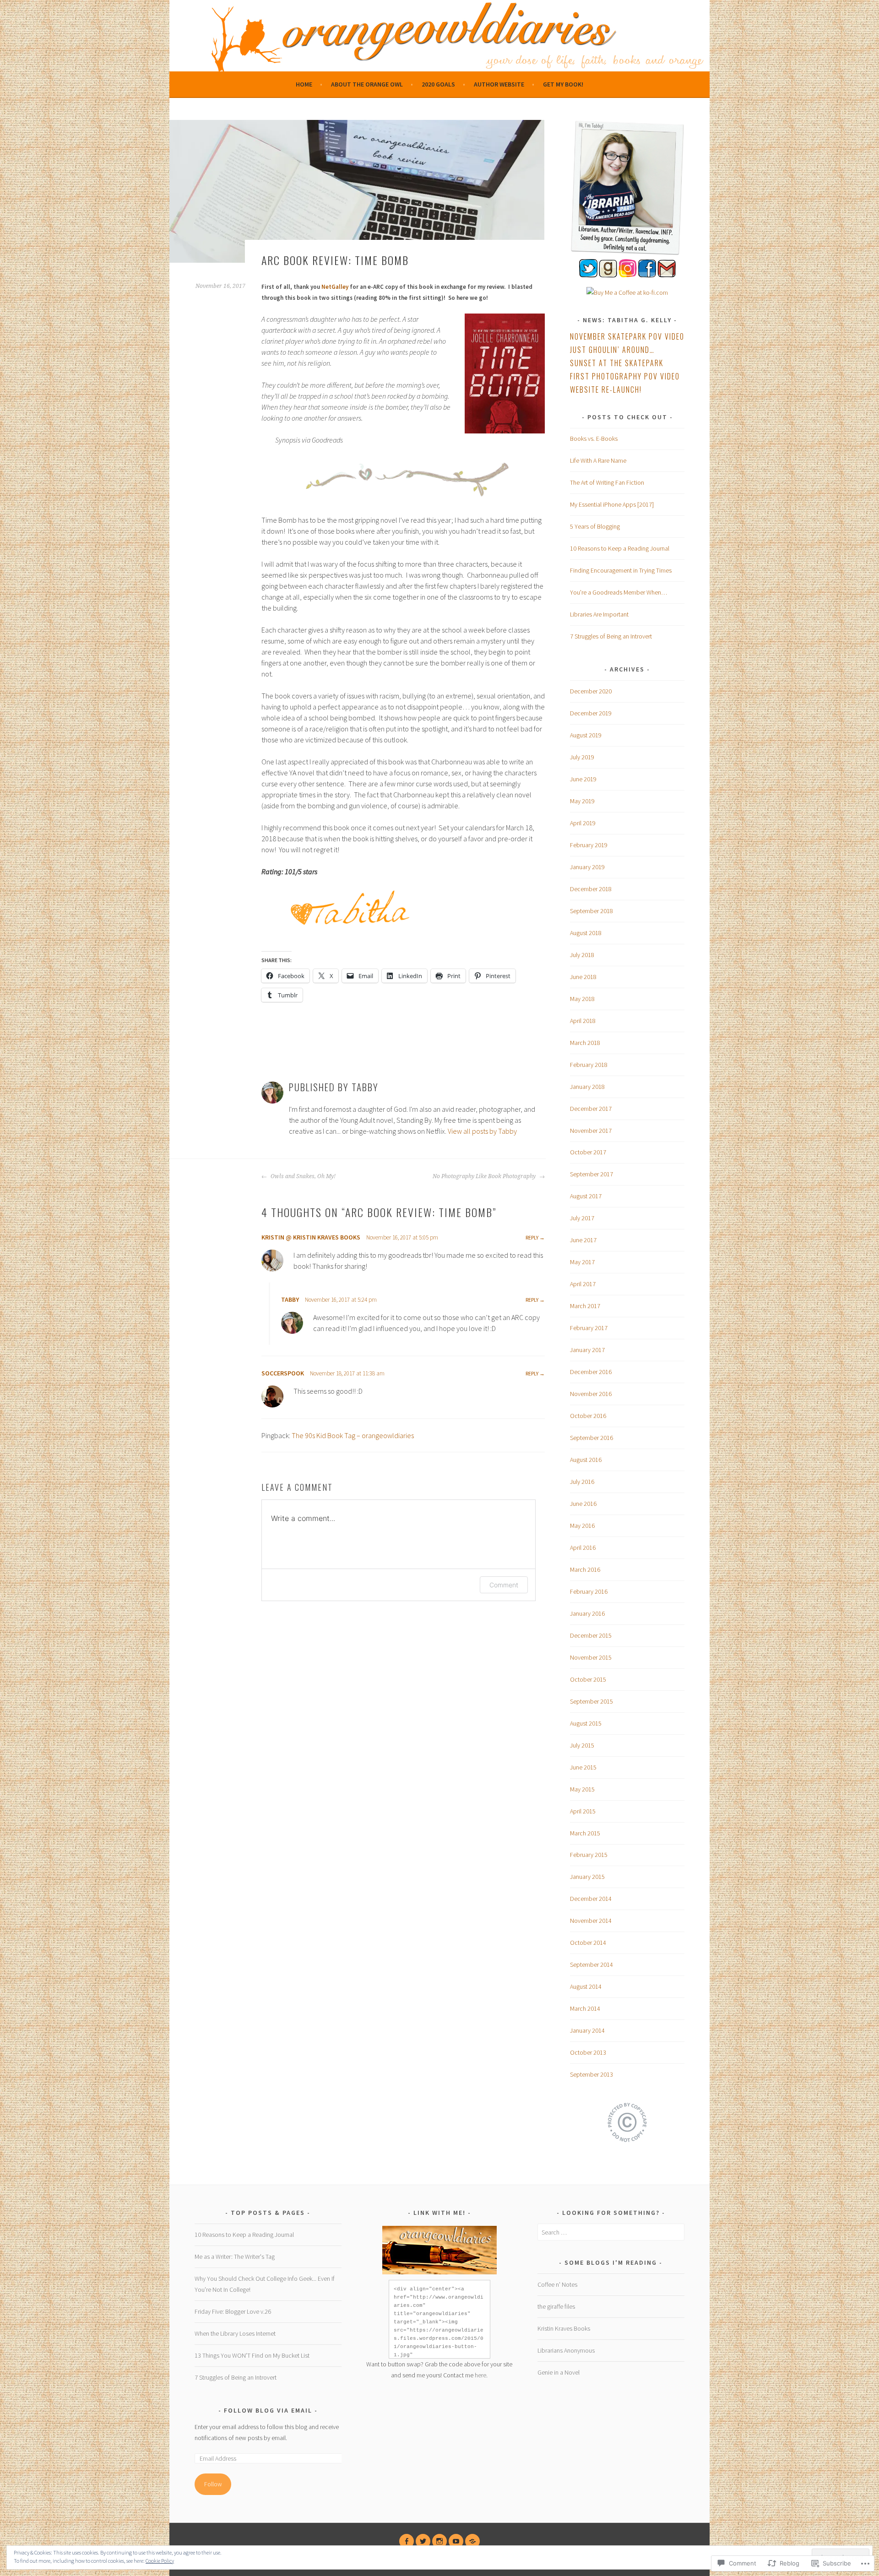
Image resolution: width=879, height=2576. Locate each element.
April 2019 (583, 823)
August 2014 (586, 1986)
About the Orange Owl (367, 84)
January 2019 (587, 867)
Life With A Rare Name (598, 460)
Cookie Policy (160, 2561)
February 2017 (589, 1328)
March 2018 (585, 1043)
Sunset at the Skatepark (617, 363)
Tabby (290, 1299)
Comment (504, 1585)
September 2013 (591, 2074)
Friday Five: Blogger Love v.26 (233, 2311)
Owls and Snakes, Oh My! (302, 1176)
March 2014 (585, 2008)
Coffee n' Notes (557, 2284)
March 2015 (585, 1833)
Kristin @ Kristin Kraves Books (311, 1237)
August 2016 (586, 1460)
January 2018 (587, 1087)
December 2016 (591, 1372)
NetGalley (335, 287)
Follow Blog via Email (268, 2410)
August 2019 (586, 735)
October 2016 (588, 1416)
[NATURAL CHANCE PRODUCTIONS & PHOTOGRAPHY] (472, 2541)
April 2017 (583, 1284)
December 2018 (591, 889)
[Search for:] (611, 2232)
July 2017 (582, 1218)
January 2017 (587, 1350)
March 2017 (585, 1306)
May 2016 (582, 1526)
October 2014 (588, 1943)
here (480, 2375)
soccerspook (283, 1373)
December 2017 (591, 1109)
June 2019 (583, 779)
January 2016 (587, 1613)
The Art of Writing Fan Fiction (607, 482)
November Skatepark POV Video (627, 336)
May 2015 (582, 1789)
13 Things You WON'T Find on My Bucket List (252, 2355)
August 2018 (586, 933)
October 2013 (588, 2052)
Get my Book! (563, 84)
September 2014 (591, 1964)
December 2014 (591, 1899)
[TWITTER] (423, 2541)
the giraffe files (556, 2306)
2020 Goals (438, 84)
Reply (532, 1237)
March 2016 (585, 1569)
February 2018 (589, 1065)
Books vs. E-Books (594, 438)
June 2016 (583, 1504)
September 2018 (591, 911)
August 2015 (586, 1723)
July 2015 (582, 1745)
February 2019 (589, 845)
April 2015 (583, 1811)
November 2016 (591, 1394)
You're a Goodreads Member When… (619, 592)
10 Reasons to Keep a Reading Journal (620, 548)
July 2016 (582, 1482)
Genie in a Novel (559, 2372)
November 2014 (591, 1921)
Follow (213, 2484)
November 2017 (591, 1131)
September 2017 (591, 1174)
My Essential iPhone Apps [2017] (612, 504)
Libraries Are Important (599, 614)
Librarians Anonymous (566, 2350)
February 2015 (589, 1855)
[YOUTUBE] (456, 2541)
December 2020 (591, 691)
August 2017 (586, 1196)
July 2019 (582, 757)
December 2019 (591, 713)
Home (304, 84)
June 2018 (583, 977)
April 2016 (583, 1548)
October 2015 (588, 1679)
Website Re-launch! (606, 390)
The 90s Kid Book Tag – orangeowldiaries (353, 1435)
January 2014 (587, 2030)
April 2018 (583, 1021)
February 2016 (589, 1591)
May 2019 (582, 801)
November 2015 (591, 1657)
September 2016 (591, 1438)
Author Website (499, 84)
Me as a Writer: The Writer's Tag (235, 2257)
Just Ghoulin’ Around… (612, 350)
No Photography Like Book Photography (485, 1176)
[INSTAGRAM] (439, 2541)
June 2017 (583, 1240)
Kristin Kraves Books (564, 2328)
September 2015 (591, 1701)
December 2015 (591, 1635)
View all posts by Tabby (482, 1131)
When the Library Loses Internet (235, 2333)
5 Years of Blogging (595, 526)
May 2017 (582, 1262)
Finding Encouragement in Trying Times (621, 570)
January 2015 (587, 1877)
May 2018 (582, 999)
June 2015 (583, 1767)
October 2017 (588, 1152)
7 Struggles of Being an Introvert (611, 636)
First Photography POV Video (625, 376)
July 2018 (582, 955)
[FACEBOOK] (407, 2541)
